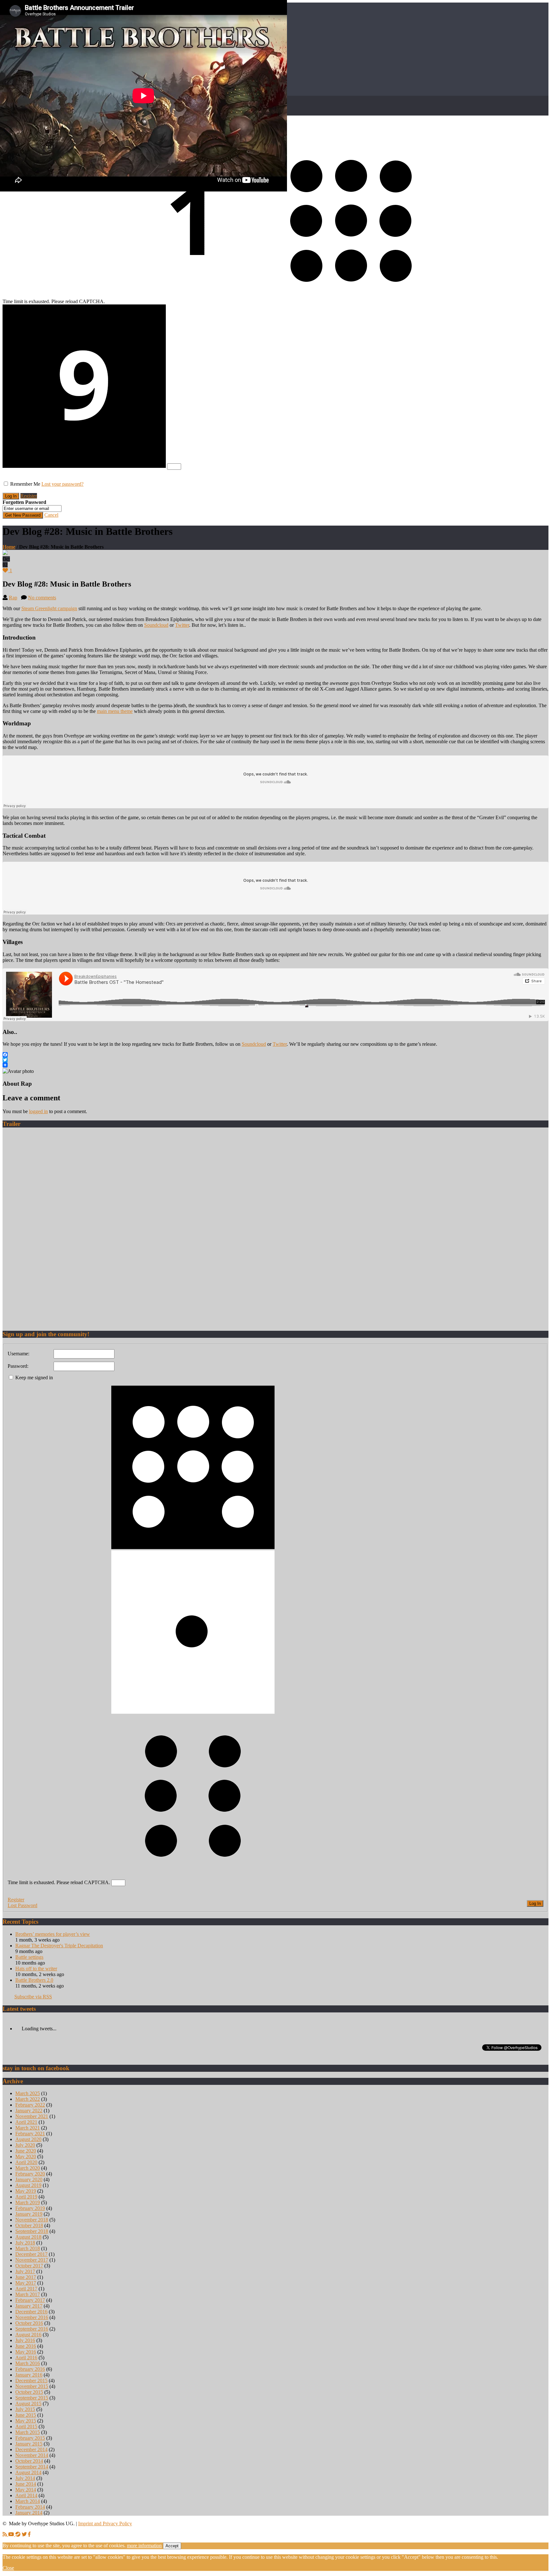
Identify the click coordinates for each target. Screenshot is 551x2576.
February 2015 (30, 2438)
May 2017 (26, 2283)
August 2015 (28, 2404)
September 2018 (32, 2231)
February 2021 (30, 2134)
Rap (13, 598)
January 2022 (29, 2111)
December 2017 (31, 2254)
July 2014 (25, 2478)
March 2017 (28, 2294)
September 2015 (32, 2398)
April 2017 (26, 2289)
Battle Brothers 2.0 (34, 1980)
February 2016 (30, 2369)
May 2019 (26, 2191)
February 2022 (30, 2105)
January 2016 (29, 2375)
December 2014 (31, 2449)
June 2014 (26, 2484)
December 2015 (31, 2381)
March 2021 (28, 2128)
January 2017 (29, 2306)
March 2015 (28, 2432)
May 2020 (26, 2157)
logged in (38, 1111)
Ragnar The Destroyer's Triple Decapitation (59, 1946)
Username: (18, 1354)
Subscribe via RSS (33, 1997)
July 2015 (25, 2409)
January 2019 (29, 2214)
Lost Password (22, 1905)
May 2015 (26, 2421)
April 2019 (26, 2197)
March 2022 (28, 2099)
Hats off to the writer (36, 1969)
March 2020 (28, 2168)
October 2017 (29, 2266)
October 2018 (29, 2225)
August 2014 (28, 2472)
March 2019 (28, 2202)
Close (8, 2568)
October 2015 (29, 2392)
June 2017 (26, 2277)
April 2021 (26, 2122)
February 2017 (30, 2300)
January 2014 (29, 2513)
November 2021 (32, 2116)
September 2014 (32, 2467)
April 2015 (26, 2426)
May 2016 (26, 2352)
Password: (18, 1366)
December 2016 (31, 2312)
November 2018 (32, 2220)
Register (29, 496)
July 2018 (25, 2243)
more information (144, 2546)
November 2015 (32, 2386)
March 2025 (28, 2093)
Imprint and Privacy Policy (105, 2524)
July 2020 (25, 2145)
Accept (172, 2546)
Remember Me (25, 484)
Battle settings (29, 1957)
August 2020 (28, 2139)
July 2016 (25, 2340)
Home (9, 547)
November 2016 (32, 2317)
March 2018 (28, 2248)
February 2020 (30, 2174)
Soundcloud (156, 625)
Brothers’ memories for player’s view (53, 1934)
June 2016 (26, 2346)
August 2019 (28, 2185)
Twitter (182, 625)
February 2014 (30, 2507)
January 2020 (29, 2179)
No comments (42, 598)
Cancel (51, 515)
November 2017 (32, 2260)
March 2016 (28, 2363)
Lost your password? (62, 484)
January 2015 (29, 2444)
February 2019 (30, 2208)
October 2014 (29, 2461)
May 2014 (26, 2490)
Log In (535, 1903)
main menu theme (115, 711)
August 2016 (28, 2335)
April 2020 (26, 2162)
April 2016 (26, 2358)
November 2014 (32, 2455)
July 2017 (25, 2271)
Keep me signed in (34, 1378)
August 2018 (28, 2237)
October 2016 (29, 2323)
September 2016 (32, 2329)
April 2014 (26, 2495)
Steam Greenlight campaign (49, 608)
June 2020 (26, 2151)
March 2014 (28, 2501)
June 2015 (26, 2415)
